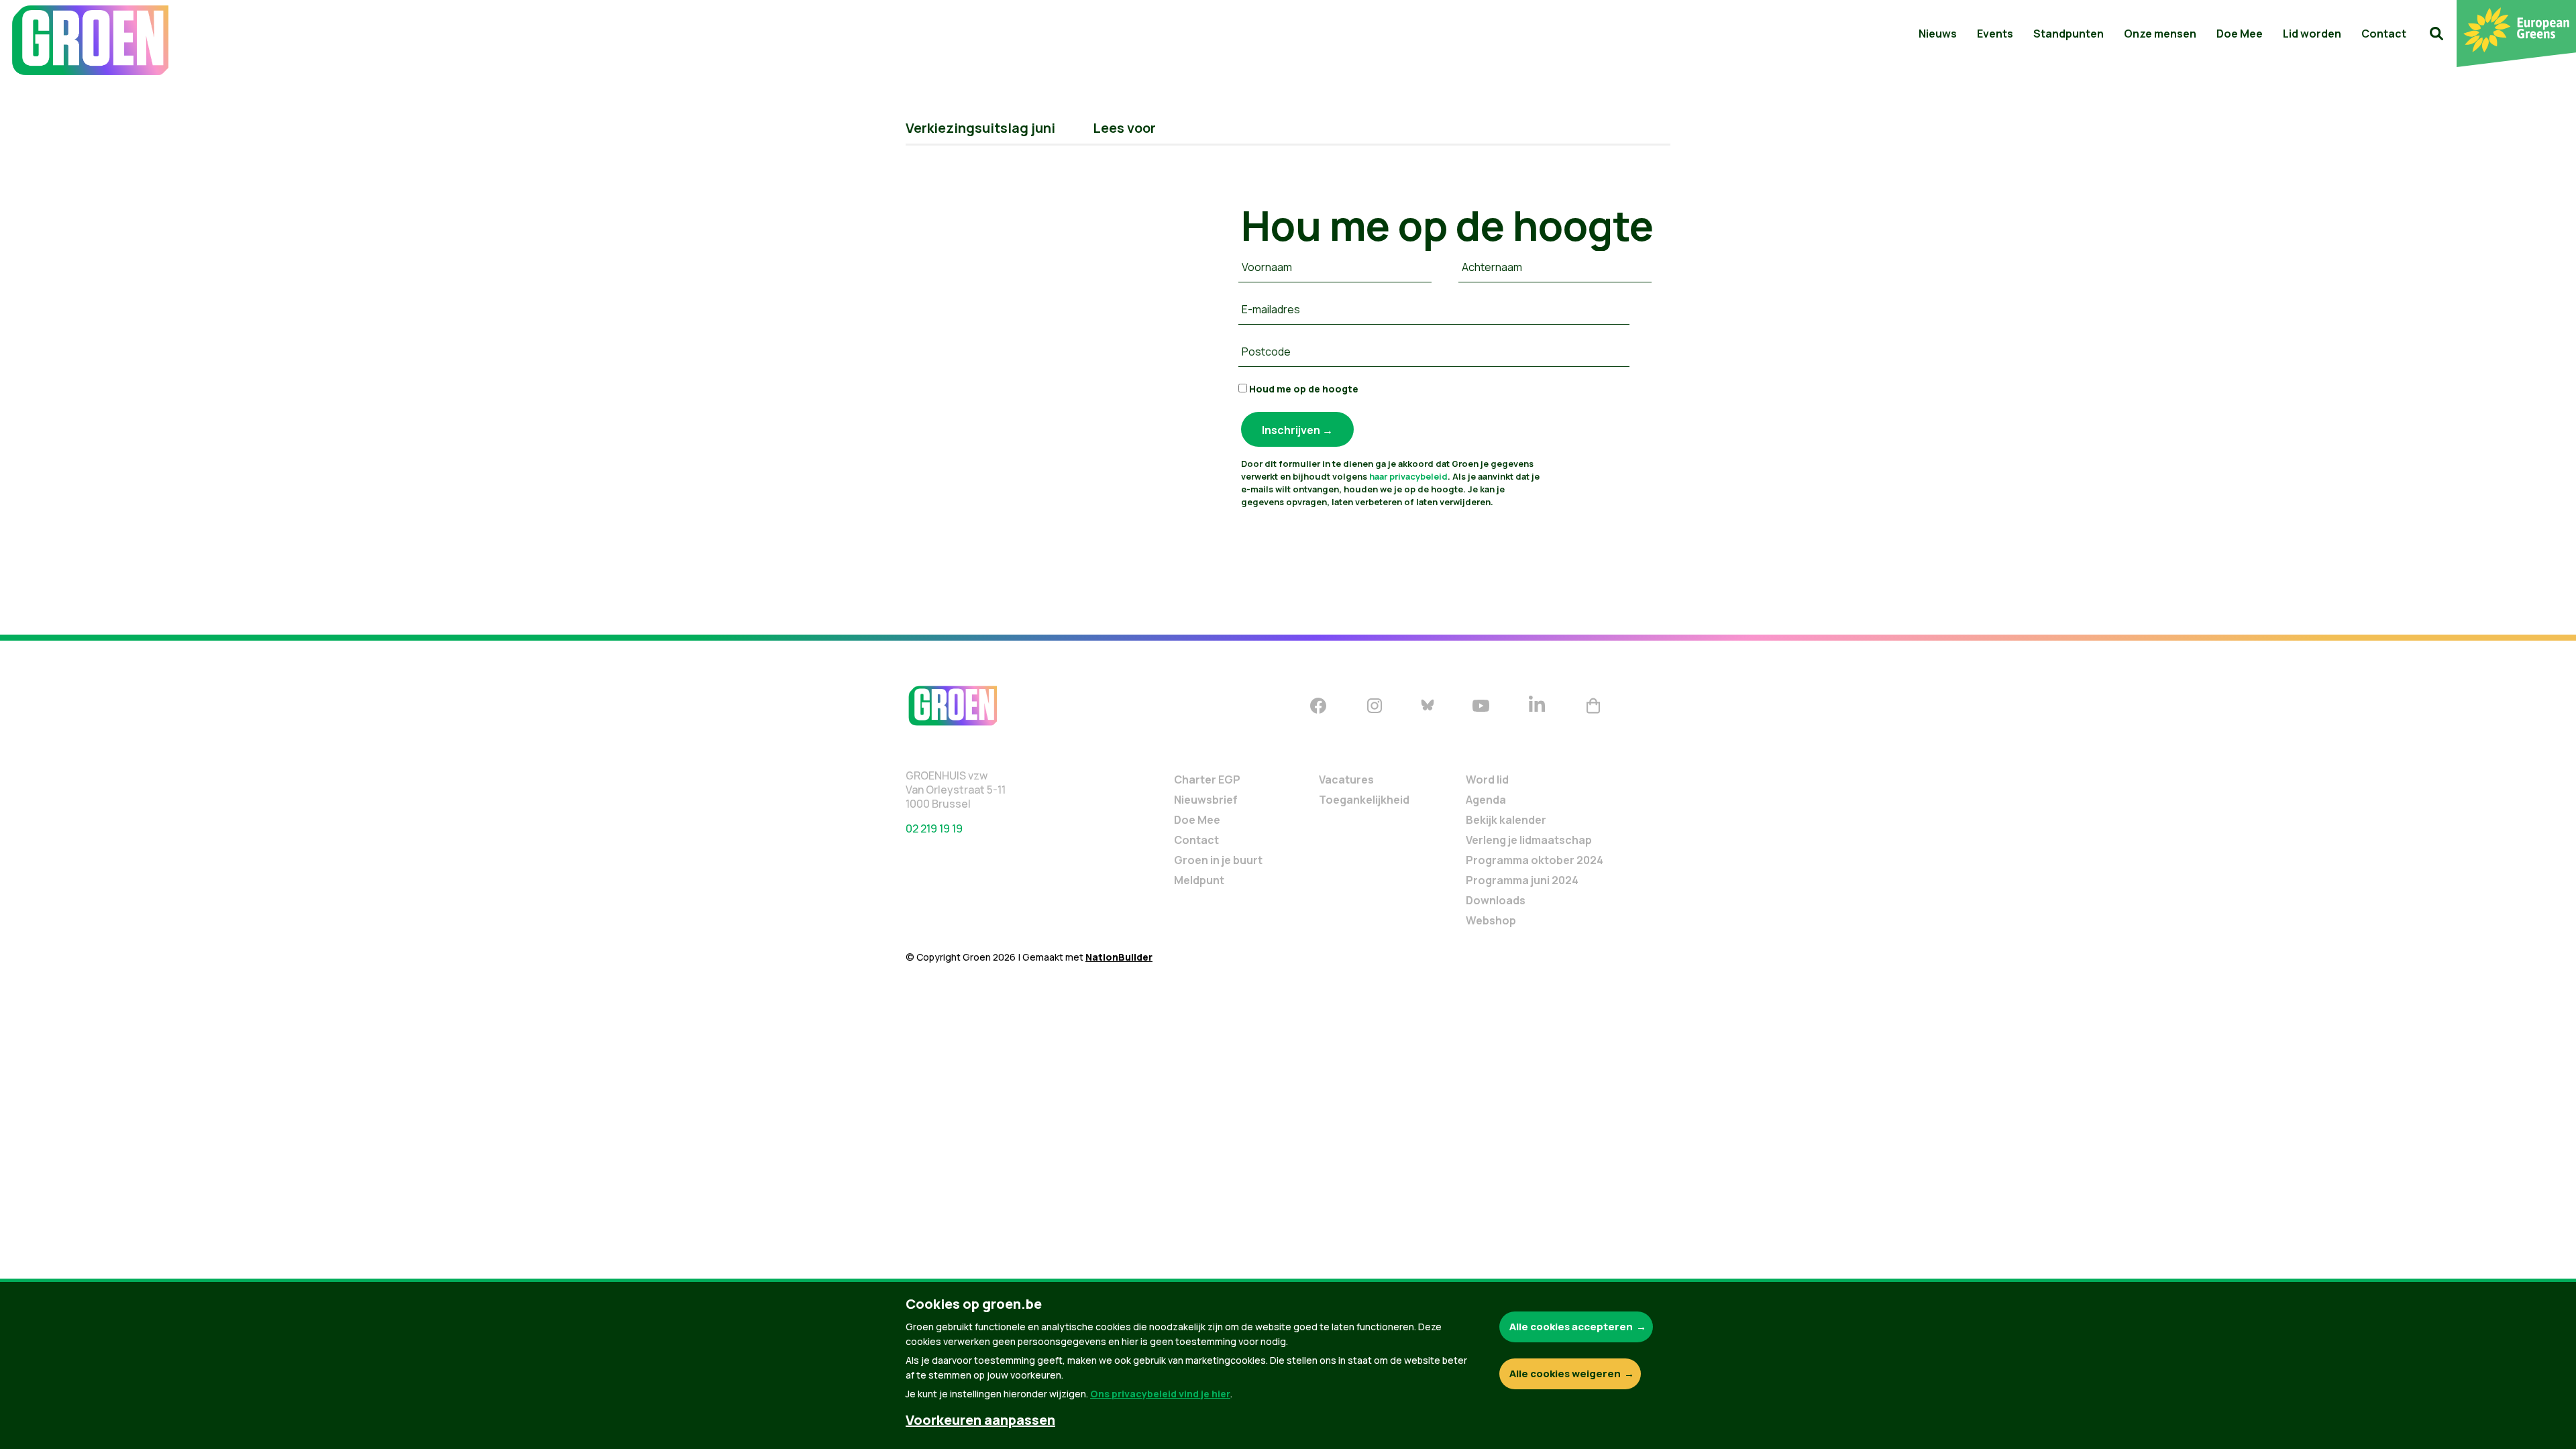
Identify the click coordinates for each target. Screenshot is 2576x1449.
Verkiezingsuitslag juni (980, 128)
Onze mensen (2160, 34)
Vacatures (1346, 780)
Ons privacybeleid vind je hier (1160, 1394)
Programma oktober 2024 (1535, 860)
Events (1995, 34)
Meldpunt (1199, 880)
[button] (2436, 34)
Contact (2384, 34)
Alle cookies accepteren (1571, 1327)
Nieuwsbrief (1206, 800)
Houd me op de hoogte (1303, 389)
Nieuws (1938, 34)
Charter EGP (1207, 780)
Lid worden (2312, 34)
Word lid (1487, 780)
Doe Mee (2240, 34)
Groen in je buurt (1218, 860)
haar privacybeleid (1408, 476)
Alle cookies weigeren (1565, 1374)
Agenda (1486, 800)
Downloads (1496, 900)
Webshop (1491, 920)
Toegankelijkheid (1364, 800)
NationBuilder (1119, 957)
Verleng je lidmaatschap (1529, 840)
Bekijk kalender (1506, 820)
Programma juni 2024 (1522, 880)
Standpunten (2069, 34)
